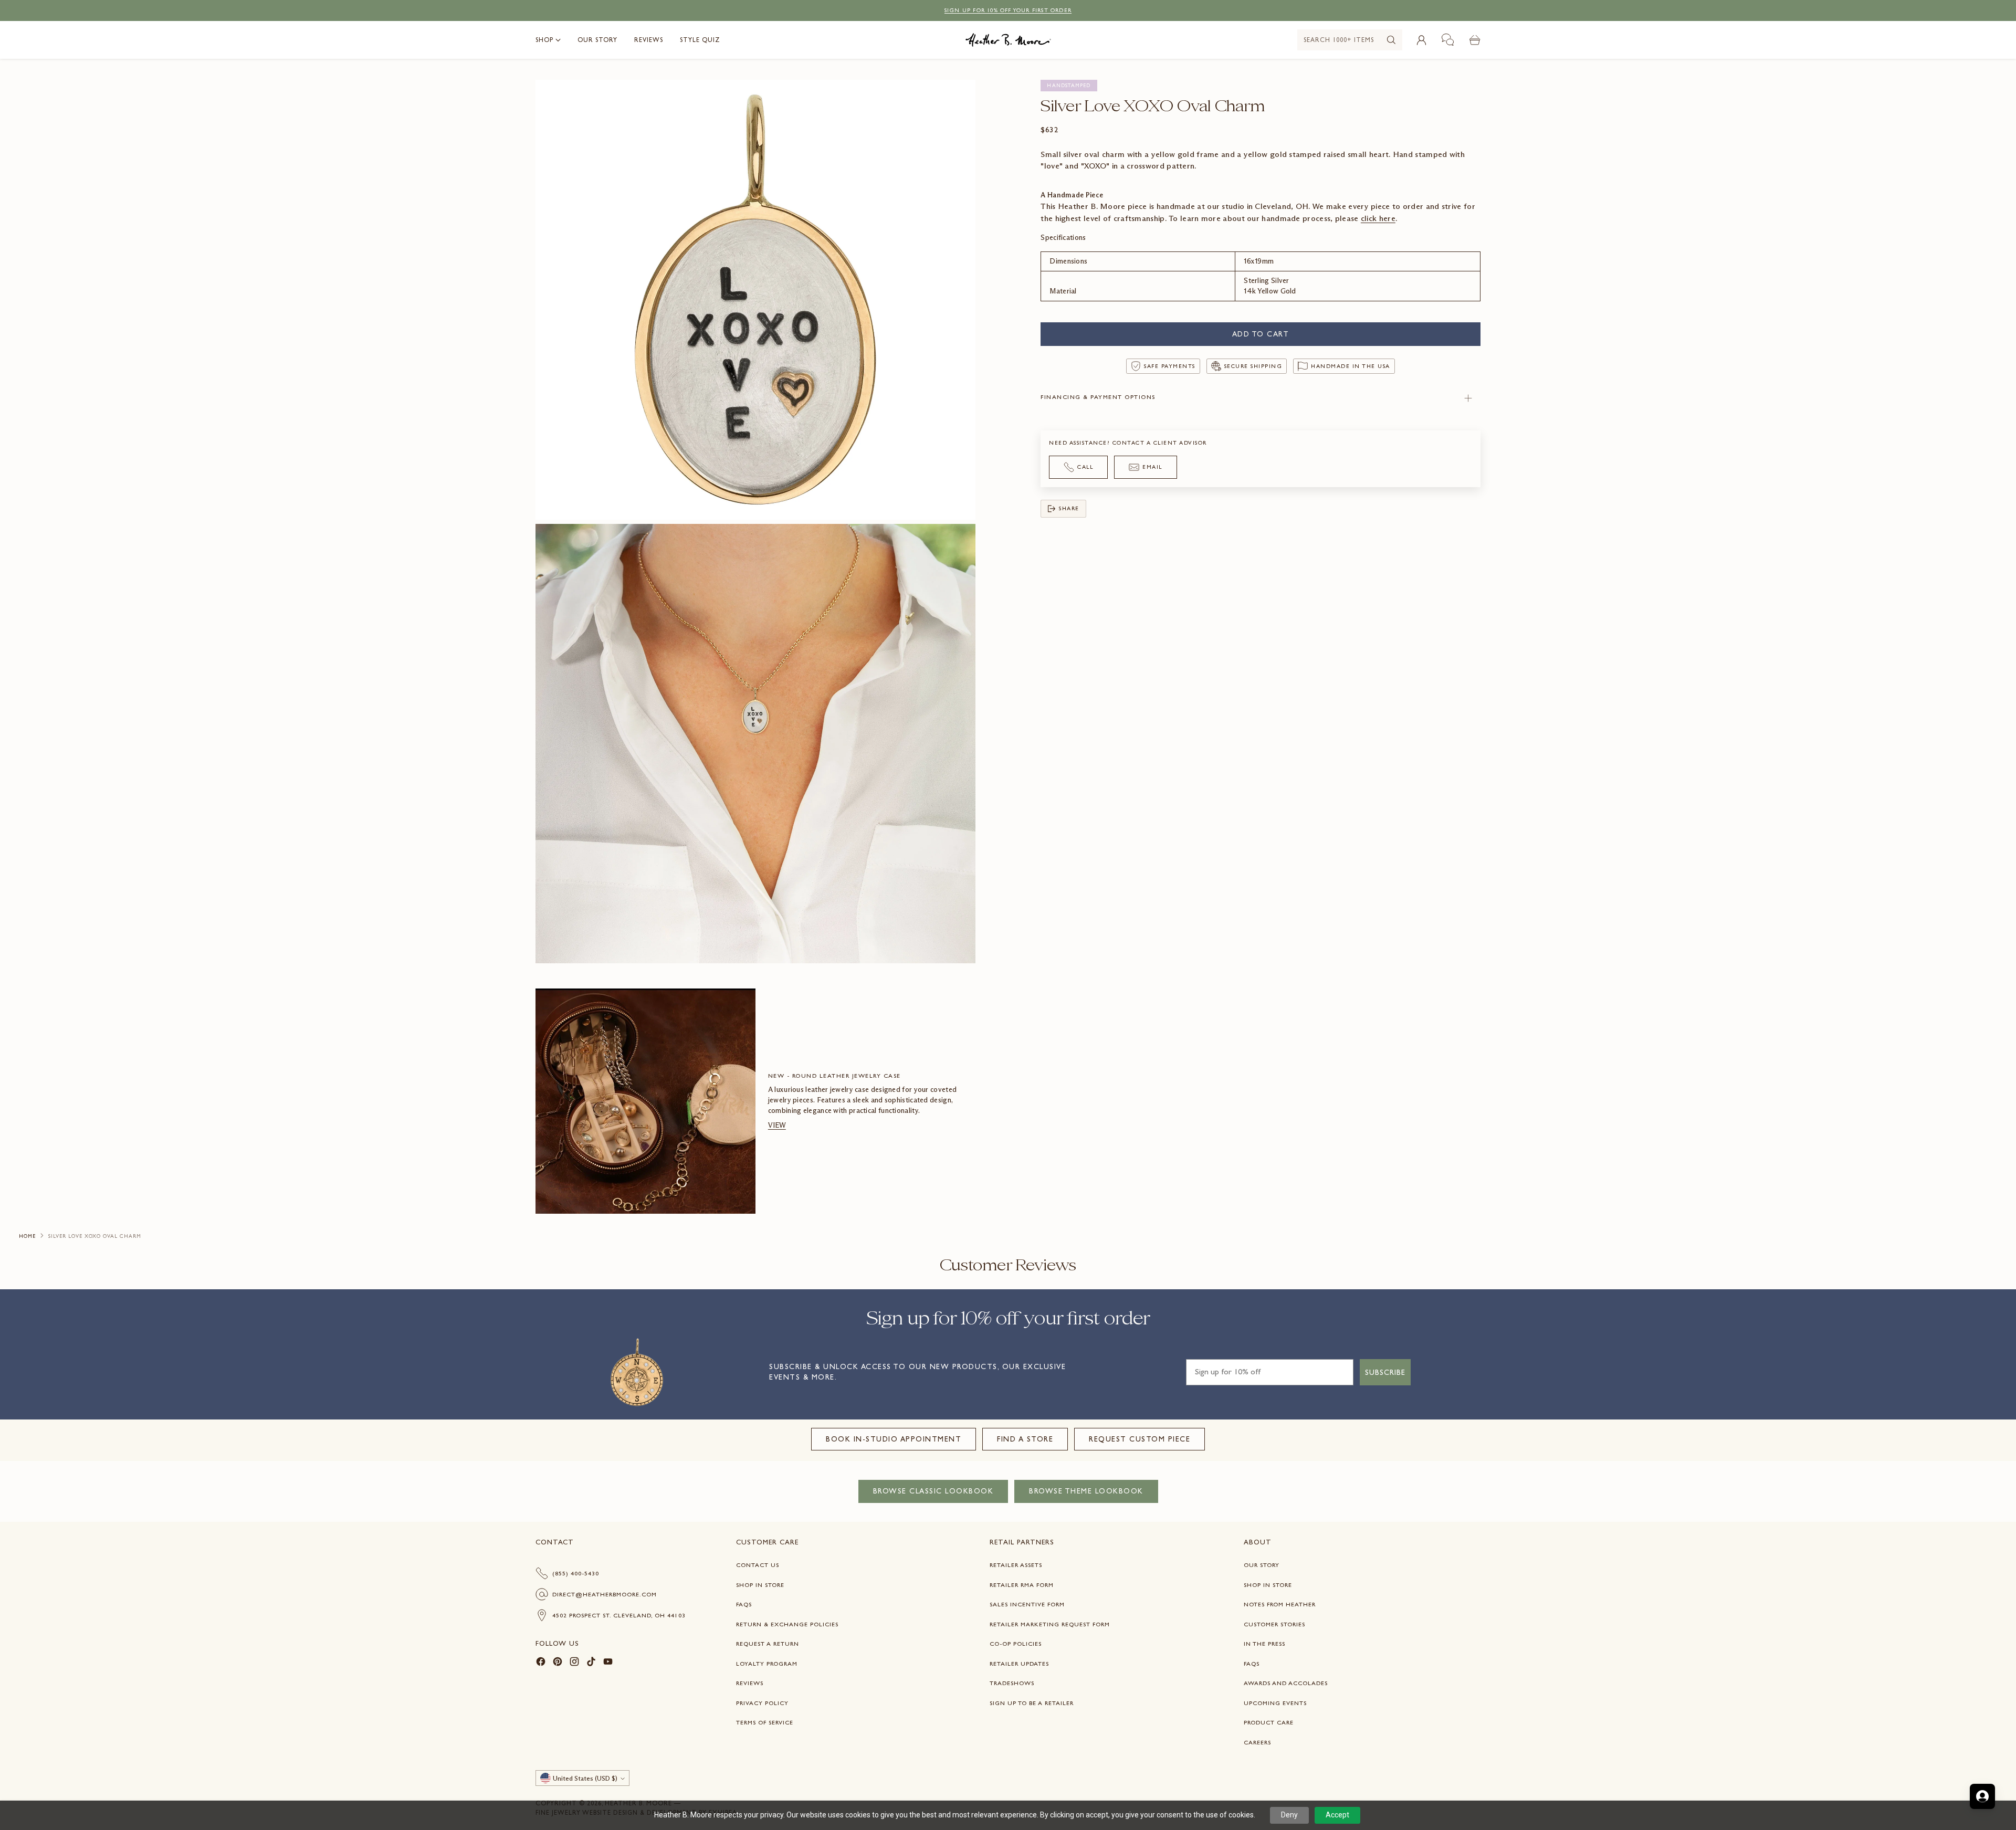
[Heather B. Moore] (1008, 40)
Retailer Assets (1016, 1565)
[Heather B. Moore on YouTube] (608, 1663)
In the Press (1264, 1644)
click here (1378, 218)
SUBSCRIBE (1385, 1372)
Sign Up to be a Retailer (1032, 1703)
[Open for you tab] (1982, 1796)
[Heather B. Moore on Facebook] (541, 1663)
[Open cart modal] (1475, 40)
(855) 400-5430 (576, 1573)
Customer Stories (1274, 1624)
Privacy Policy (762, 1703)
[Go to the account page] (1421, 40)
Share (1069, 508)
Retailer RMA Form (1022, 1585)
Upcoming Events (1275, 1703)
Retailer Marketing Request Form (1050, 1624)
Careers (1257, 1742)
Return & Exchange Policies (787, 1624)
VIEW (777, 1125)
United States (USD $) (585, 1778)
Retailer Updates (1019, 1664)
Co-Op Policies (1016, 1644)
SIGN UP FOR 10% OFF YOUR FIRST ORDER (1008, 10)
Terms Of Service (765, 1722)
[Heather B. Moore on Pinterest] (558, 1663)
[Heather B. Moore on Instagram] (574, 1663)
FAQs (744, 1604)
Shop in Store (760, 1585)
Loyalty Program (767, 1664)
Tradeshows (1012, 1683)
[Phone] (1448, 40)
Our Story (1262, 1565)
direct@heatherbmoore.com (605, 1594)
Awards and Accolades (1286, 1683)
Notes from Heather (1280, 1604)
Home (27, 1236)
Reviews (750, 1683)
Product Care (1269, 1722)
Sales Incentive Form (1027, 1604)
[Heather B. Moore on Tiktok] (591, 1663)
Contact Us (758, 1565)
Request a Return (768, 1644)
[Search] (1391, 40)
